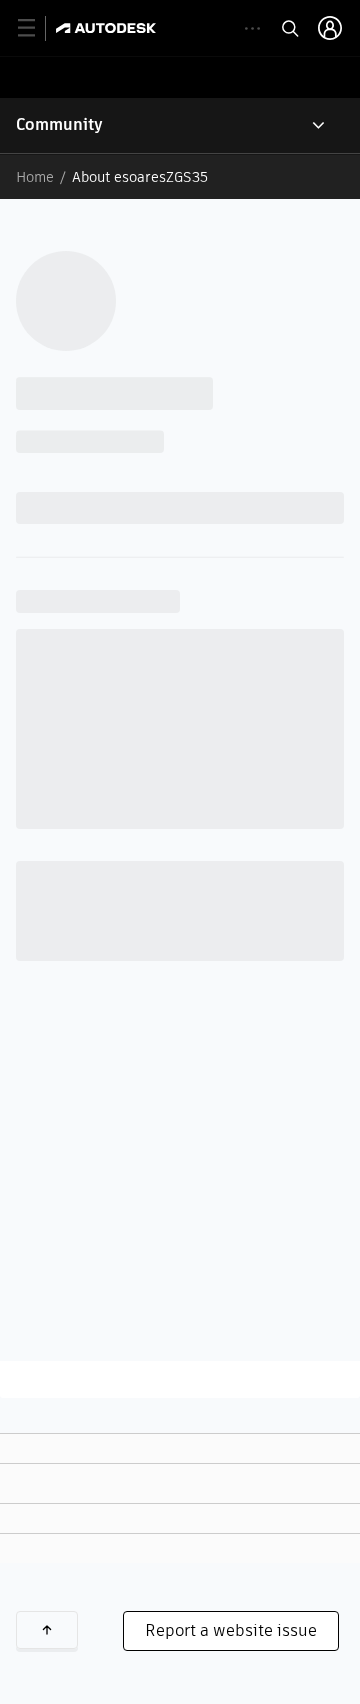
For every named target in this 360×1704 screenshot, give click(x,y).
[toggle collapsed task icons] (252, 28)
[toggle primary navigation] (37, 28)
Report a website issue (231, 1630)
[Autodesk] (108, 28)
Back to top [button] (47, 1630)
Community (59, 124)
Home (35, 177)
